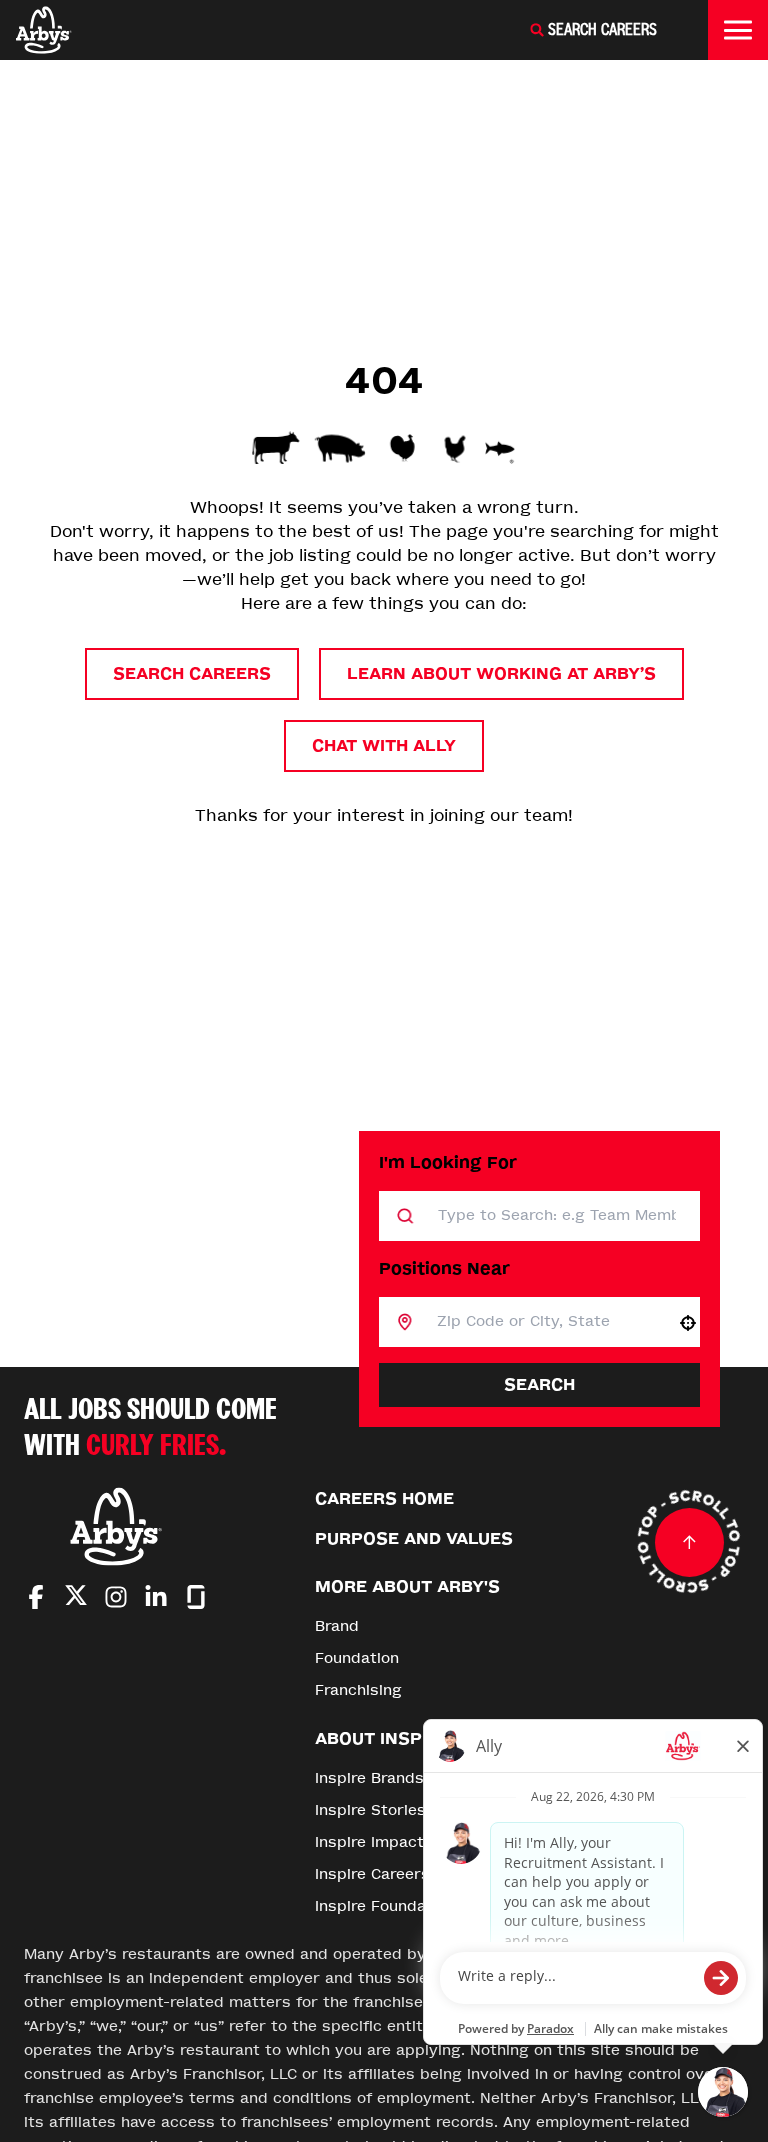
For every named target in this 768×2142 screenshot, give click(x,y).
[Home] (44, 30)
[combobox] (544, 1322)
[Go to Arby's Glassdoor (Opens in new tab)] (196, 1597)
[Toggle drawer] (738, 30)
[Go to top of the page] (689, 1542)
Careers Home (384, 1498)
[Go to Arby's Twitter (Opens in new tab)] (76, 1598)
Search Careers (192, 673)
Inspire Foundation (385, 1906)
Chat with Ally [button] (384, 745)
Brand (337, 1626)
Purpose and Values (414, 1538)
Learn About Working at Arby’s (501, 673)
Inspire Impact (369, 1842)
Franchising (358, 1690)
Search (539, 1384)
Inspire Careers (372, 1874)
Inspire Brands (369, 1778)
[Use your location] (688, 1323)
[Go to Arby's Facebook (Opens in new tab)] (36, 1597)
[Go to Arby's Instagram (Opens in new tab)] (116, 1597)
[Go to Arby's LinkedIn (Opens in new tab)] (156, 1597)
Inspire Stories (370, 1810)
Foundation (357, 1658)
